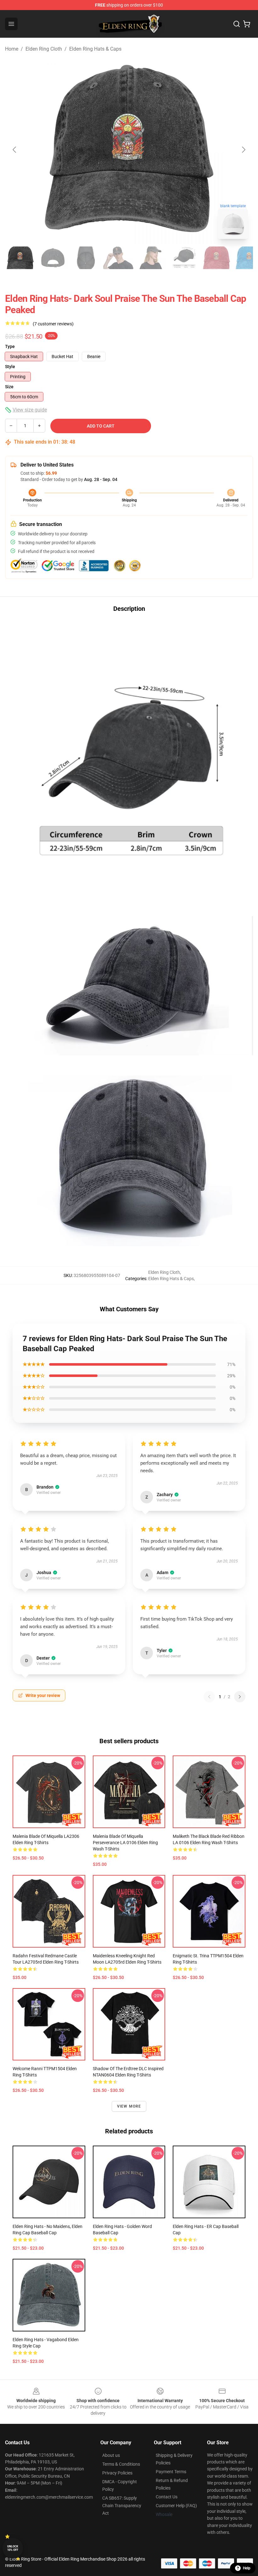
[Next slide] (243, 150)
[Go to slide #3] (86, 258)
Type (10, 346)
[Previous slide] (15, 150)
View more (129, 2106)
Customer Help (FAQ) (176, 2506)
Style (10, 367)
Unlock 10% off (13, 2548)
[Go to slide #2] (53, 258)
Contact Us (167, 2497)
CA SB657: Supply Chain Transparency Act (122, 2506)
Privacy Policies (117, 2473)
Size (9, 387)
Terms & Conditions (121, 2464)
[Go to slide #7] (216, 258)
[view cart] (247, 24)
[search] (237, 24)
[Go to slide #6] (184, 258)
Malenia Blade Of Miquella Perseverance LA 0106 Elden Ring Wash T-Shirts (125, 1843)
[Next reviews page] (240, 1697)
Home (12, 49)
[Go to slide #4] (118, 258)
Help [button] (247, 2568)
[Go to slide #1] (20, 258)
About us (111, 2455)
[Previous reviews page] (209, 1697)
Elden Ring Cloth (44, 49)
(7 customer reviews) (53, 324)
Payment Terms (171, 2472)
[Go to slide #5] (151, 258)
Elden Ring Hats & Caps (95, 49)
